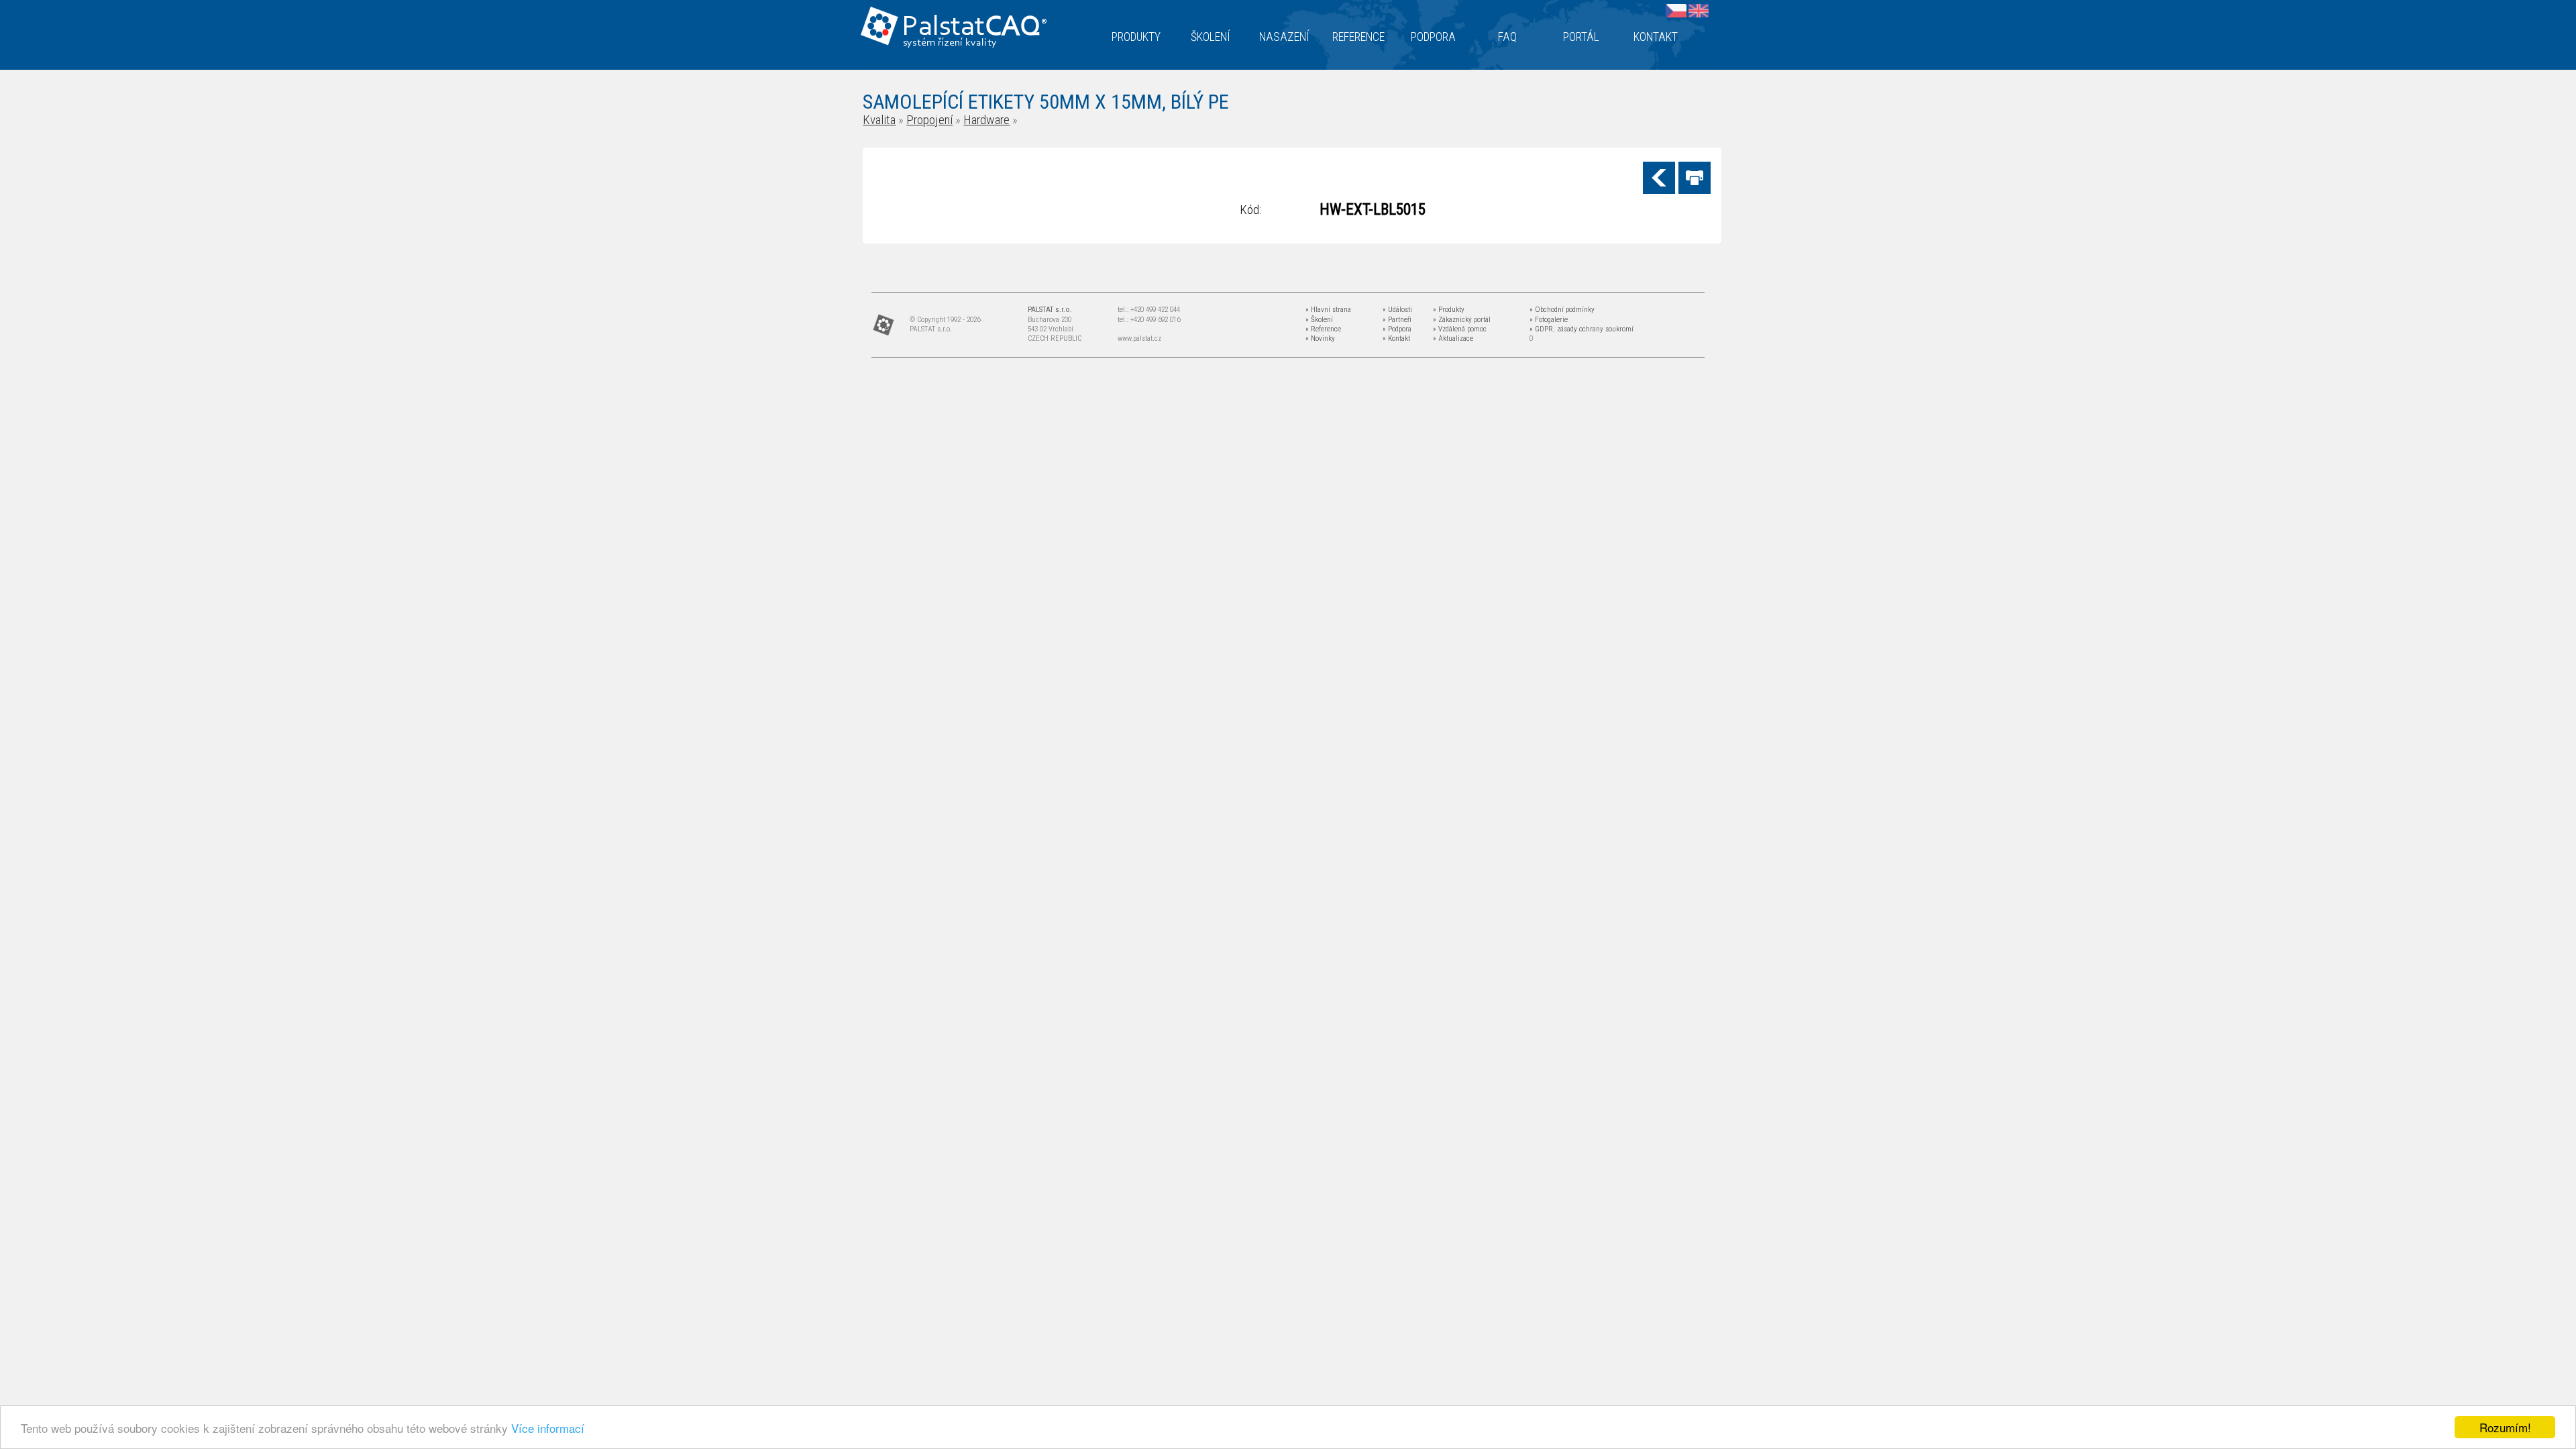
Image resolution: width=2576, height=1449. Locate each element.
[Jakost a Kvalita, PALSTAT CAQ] (1049, 12)
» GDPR (1541, 329)
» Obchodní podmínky (1562, 310)
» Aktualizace (1453, 338)
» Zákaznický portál (1462, 320)
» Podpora (1397, 329)
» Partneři (1397, 320)
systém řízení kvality (950, 43)
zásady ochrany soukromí (1595, 329)
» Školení (1319, 320)
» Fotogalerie (1549, 320)
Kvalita (879, 120)
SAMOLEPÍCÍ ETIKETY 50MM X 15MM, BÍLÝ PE (1046, 102)
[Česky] (1676, 10)
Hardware (986, 120)
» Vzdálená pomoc (1460, 329)
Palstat (974, 28)
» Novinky (1320, 338)
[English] (1699, 10)
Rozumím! (2505, 1427)
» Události (1397, 310)
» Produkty (1449, 310)
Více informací (548, 1428)
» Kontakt (1396, 338)
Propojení (929, 120)
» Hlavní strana (1328, 310)
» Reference (1323, 329)
